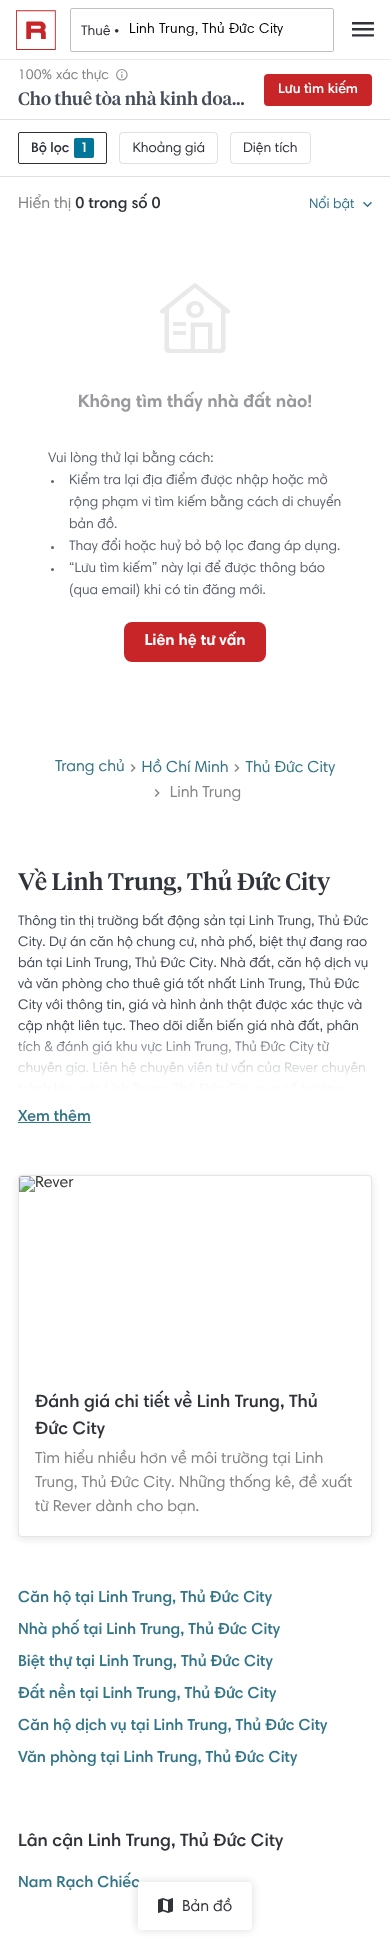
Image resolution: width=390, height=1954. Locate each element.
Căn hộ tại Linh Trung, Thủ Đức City (145, 1599)
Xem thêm (54, 1118)
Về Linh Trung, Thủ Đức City (174, 884)
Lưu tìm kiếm (318, 90)
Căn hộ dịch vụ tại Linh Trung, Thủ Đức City (172, 1727)
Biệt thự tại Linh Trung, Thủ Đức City (145, 1663)
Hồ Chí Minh (185, 769)
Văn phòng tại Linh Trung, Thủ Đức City (157, 1759)
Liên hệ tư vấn (194, 642)
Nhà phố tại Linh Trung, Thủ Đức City (149, 1631)
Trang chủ (90, 768)
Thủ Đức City (290, 769)
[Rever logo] (36, 30)
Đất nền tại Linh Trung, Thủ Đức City (147, 1695)
